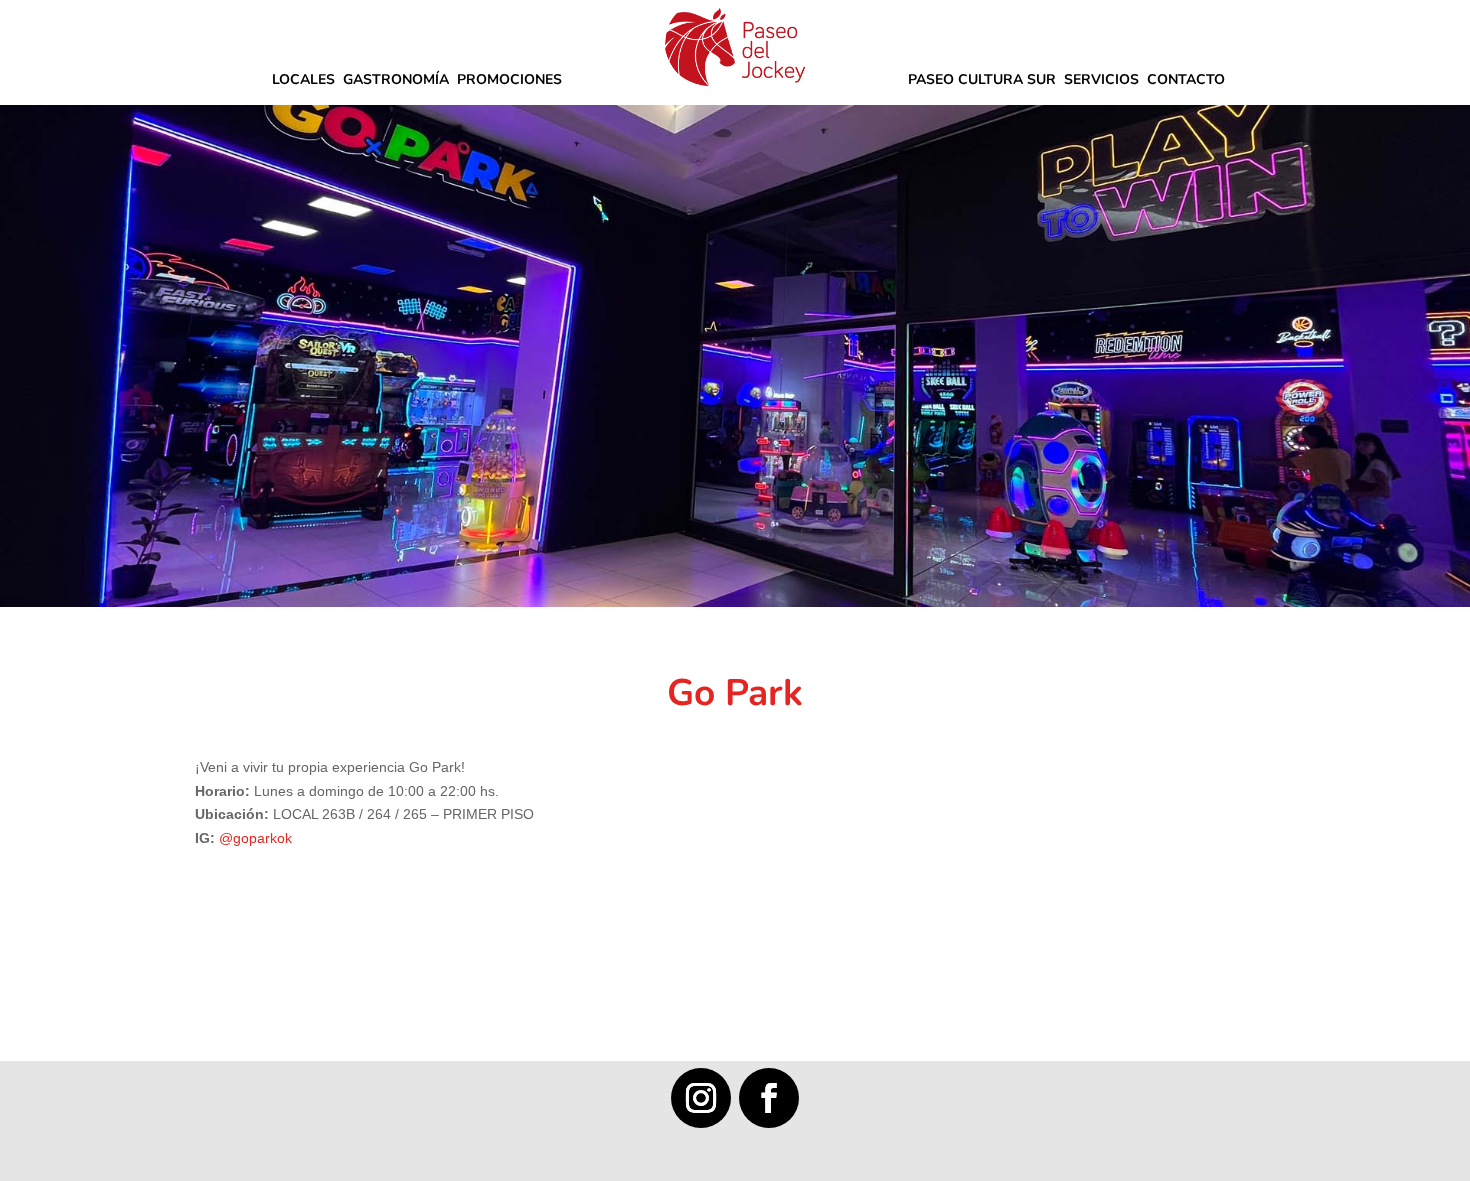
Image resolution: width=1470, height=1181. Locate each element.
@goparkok (255, 838)
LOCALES (303, 81)
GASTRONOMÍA (396, 81)
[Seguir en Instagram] (701, 1098)
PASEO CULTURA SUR (982, 81)
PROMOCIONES (509, 81)
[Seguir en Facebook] (769, 1098)
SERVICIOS (1101, 81)
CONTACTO (1186, 81)
